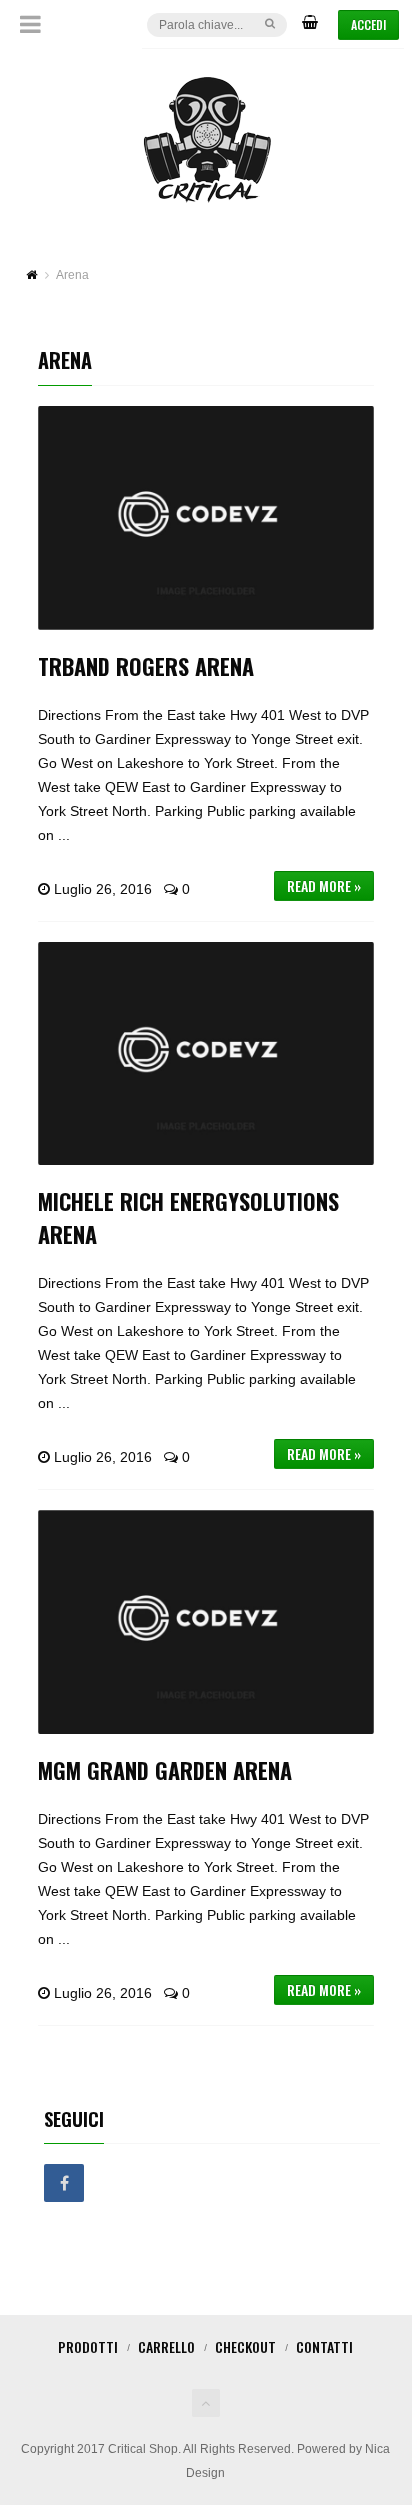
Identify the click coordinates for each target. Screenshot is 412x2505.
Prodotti (88, 2346)
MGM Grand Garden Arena (165, 1770)
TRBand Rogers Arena (146, 666)
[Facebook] (64, 2184)
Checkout (245, 2346)
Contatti (324, 2346)
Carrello (166, 2346)
